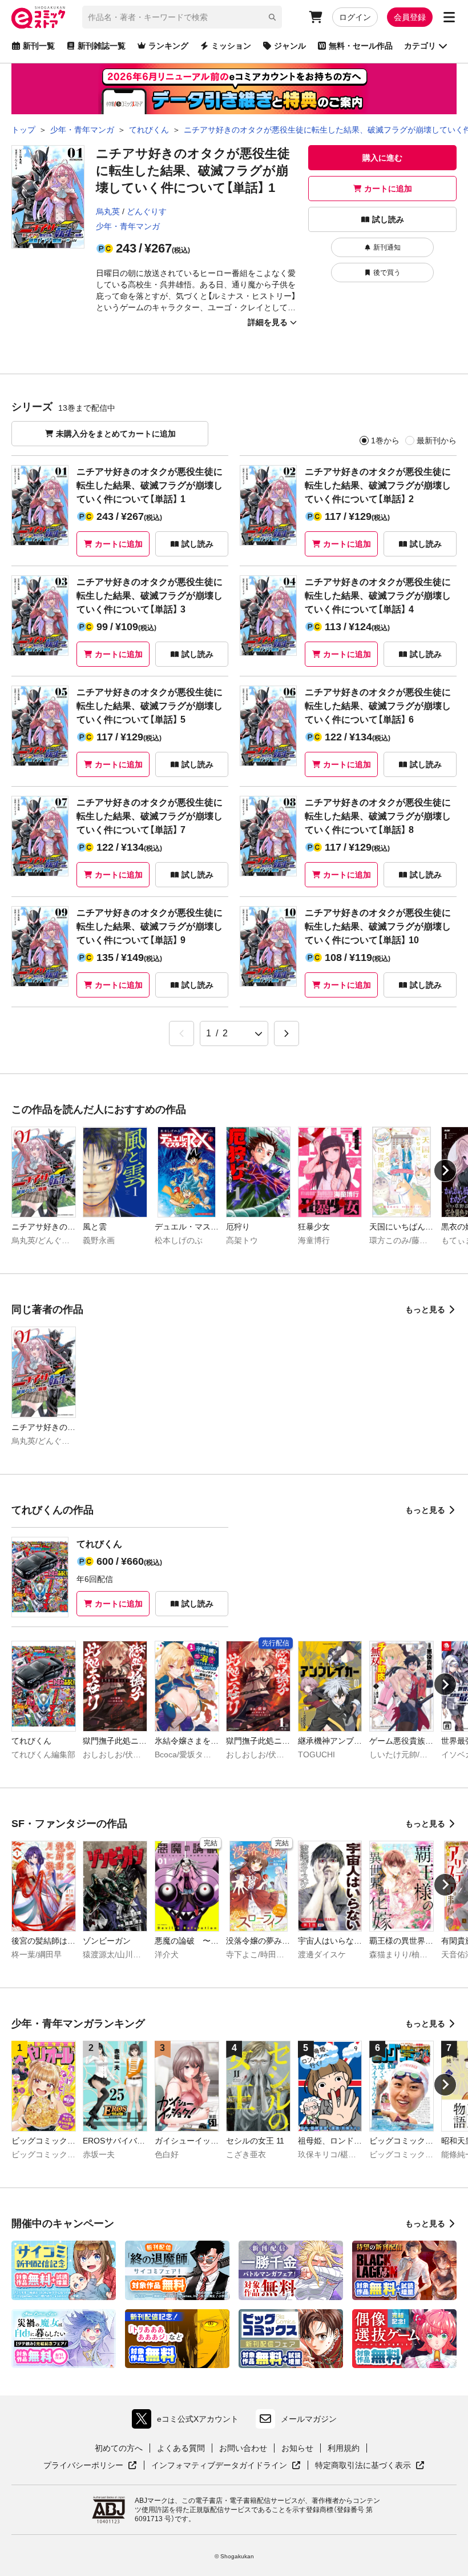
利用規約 (344, 2448)
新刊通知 (387, 247)
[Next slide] (445, 1171)
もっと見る (425, 1309)
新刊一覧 (39, 46)
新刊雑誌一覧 (102, 46)
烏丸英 (108, 211)
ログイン (355, 17)
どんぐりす (147, 211)
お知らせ (297, 2448)
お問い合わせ (243, 2448)
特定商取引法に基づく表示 (370, 2466)
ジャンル (290, 46)
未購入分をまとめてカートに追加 (116, 434)
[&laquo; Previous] (181, 1033)
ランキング (168, 46)
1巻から (385, 440)
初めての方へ (119, 2448)
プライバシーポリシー (90, 2466)
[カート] (316, 17)
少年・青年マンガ (128, 226)
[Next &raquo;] (287, 1033)
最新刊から (437, 440)
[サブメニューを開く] (449, 17)
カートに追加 (388, 189)
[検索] (272, 17)
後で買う (387, 273)
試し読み (388, 219)
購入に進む (382, 158)
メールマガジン (309, 2419)
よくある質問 (181, 2448)
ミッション (231, 46)
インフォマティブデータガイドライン (219, 2466)
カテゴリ (420, 46)
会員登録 (410, 17)
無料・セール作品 (361, 46)
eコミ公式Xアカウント (188, 2421)
